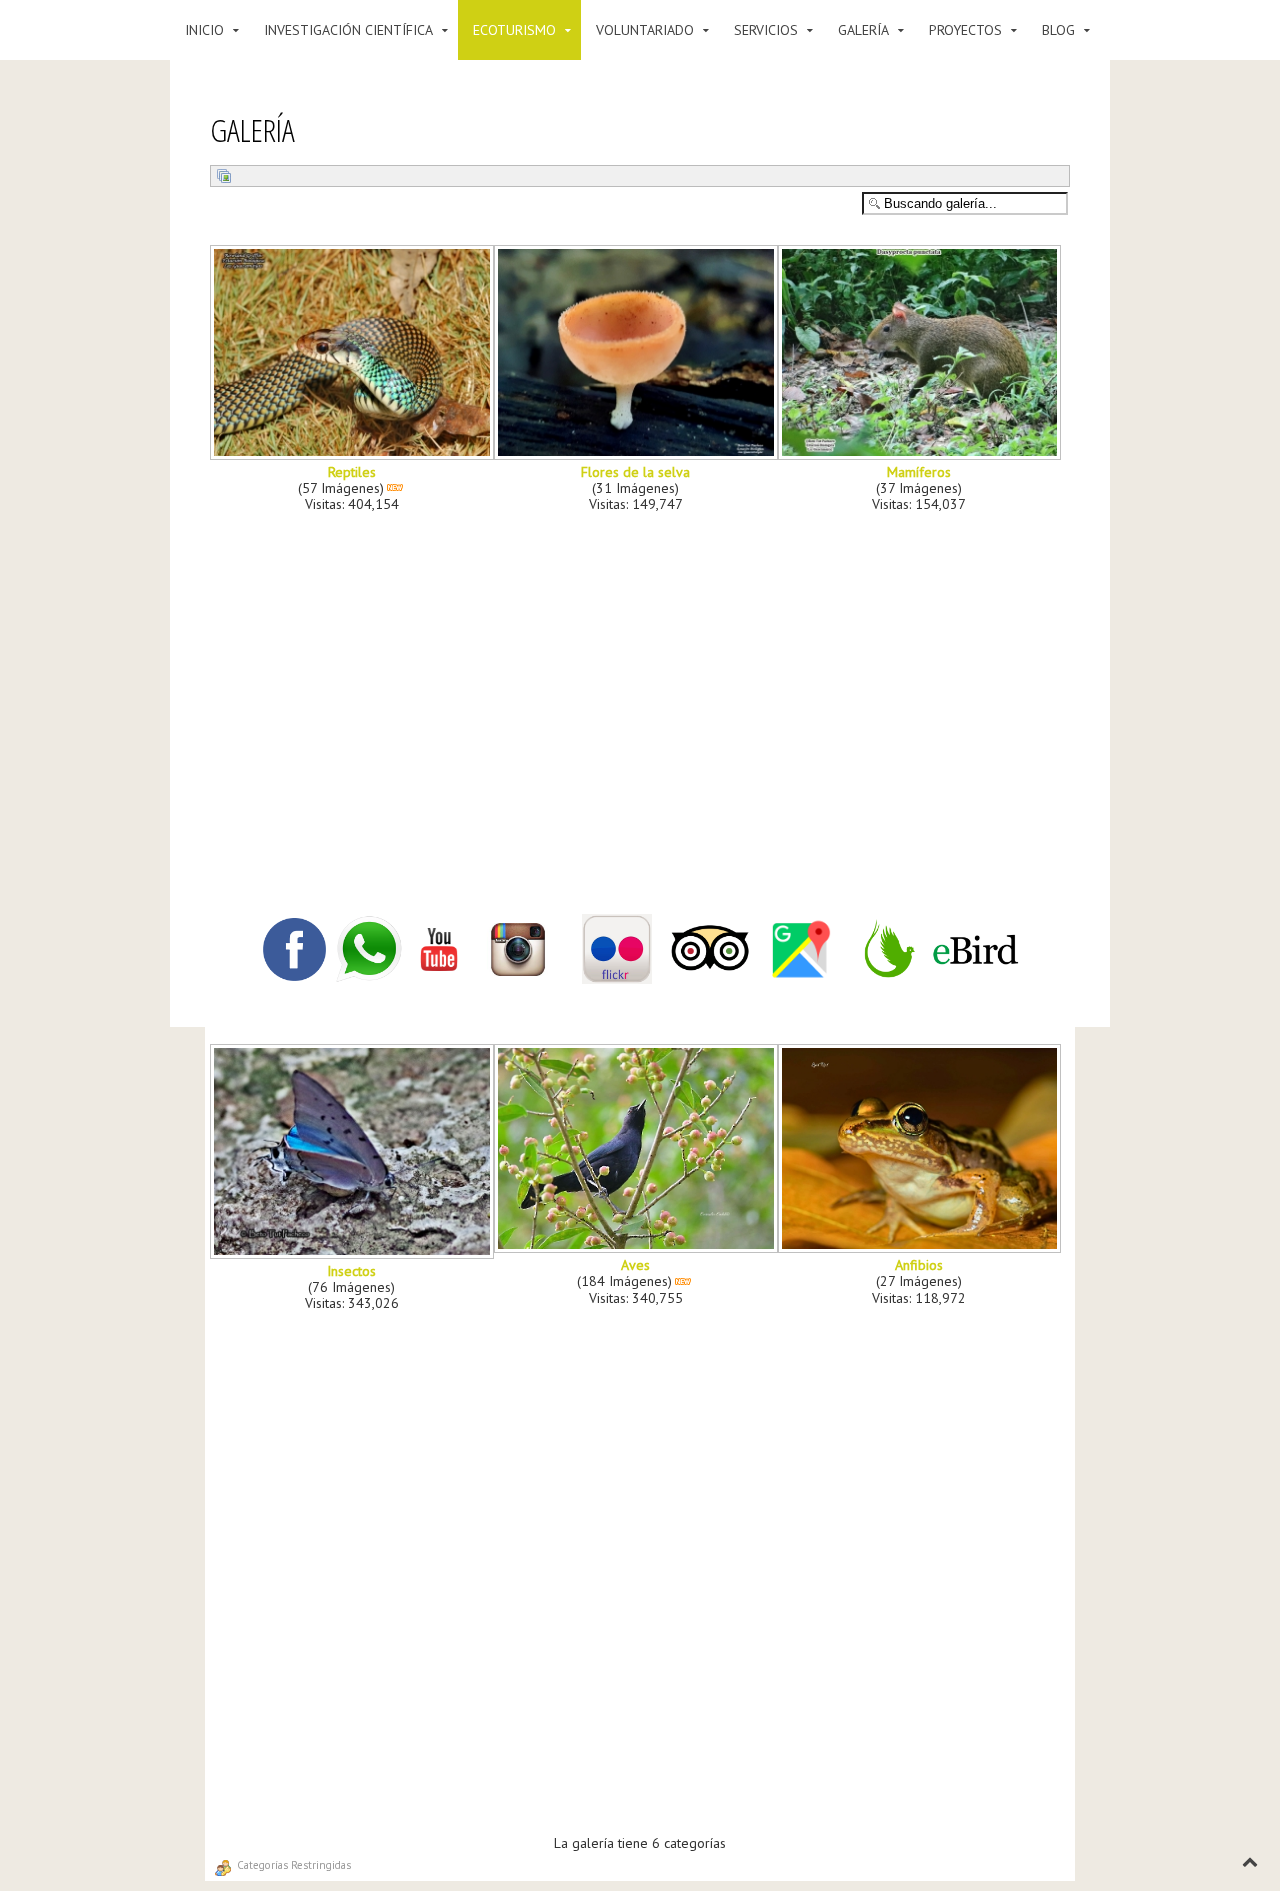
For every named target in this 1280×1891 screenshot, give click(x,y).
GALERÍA (863, 30)
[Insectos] (354, 1252)
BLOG (1058, 30)
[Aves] (638, 1246)
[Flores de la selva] (638, 453)
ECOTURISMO (514, 30)
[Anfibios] (922, 1246)
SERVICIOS (766, 30)
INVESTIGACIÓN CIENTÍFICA (348, 30)
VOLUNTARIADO (645, 30)
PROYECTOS (965, 30)
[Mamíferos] (922, 453)
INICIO (204, 30)
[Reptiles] (354, 453)
